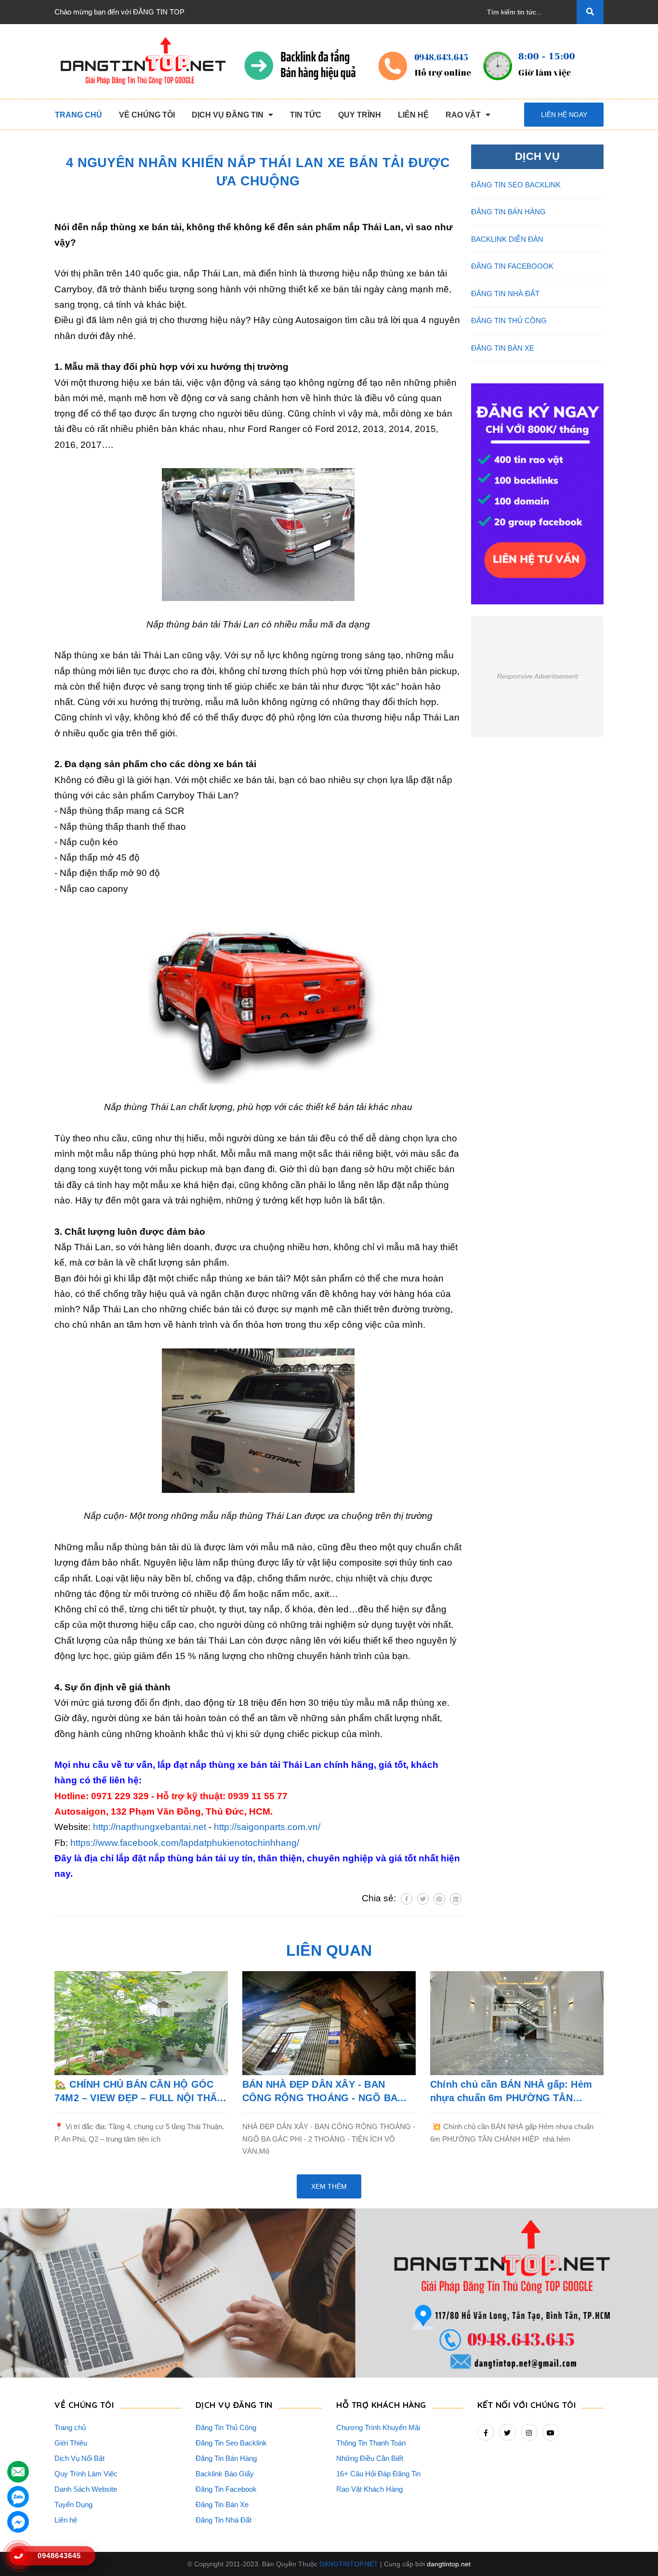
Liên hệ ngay (564, 115)
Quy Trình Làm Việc (86, 2474)
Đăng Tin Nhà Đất (224, 2520)
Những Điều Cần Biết (370, 2458)
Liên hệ (66, 2520)
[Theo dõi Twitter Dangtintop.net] (507, 2432)
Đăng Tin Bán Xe (222, 2504)
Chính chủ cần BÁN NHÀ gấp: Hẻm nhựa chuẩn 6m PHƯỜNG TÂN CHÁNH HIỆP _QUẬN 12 (511, 2092)
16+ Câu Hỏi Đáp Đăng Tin (378, 2474)
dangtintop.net (449, 2564)
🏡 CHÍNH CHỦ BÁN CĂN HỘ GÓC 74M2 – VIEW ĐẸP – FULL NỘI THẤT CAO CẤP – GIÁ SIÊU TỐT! (138, 2092)
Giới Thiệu (71, 2443)
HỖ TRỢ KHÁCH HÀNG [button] (381, 2405)
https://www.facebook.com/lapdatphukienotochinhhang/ (185, 1843)
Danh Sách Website (86, 2489)
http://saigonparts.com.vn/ (267, 1827)
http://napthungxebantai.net (150, 1827)
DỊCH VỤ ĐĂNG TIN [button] (234, 2405)
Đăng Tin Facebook (226, 2489)
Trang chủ (70, 2427)
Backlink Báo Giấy (225, 2474)
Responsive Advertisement (538, 676)
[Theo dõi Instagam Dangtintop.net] (529, 2432)
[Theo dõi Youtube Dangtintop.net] (551, 2432)
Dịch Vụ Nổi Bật (79, 2458)
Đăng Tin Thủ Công (226, 2427)
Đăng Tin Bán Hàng (226, 2458)
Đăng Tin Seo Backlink (231, 2443)
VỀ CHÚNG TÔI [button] (84, 2405)
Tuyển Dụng (73, 2504)
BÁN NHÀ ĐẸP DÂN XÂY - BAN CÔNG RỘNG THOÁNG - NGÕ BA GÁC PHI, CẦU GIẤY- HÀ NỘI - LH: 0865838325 (322, 2092)
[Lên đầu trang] (637, 2548)
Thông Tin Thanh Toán (371, 2443)
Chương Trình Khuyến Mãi (378, 2427)
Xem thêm (329, 2186)
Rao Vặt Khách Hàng (369, 2489)
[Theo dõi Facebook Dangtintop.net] (486, 2432)
